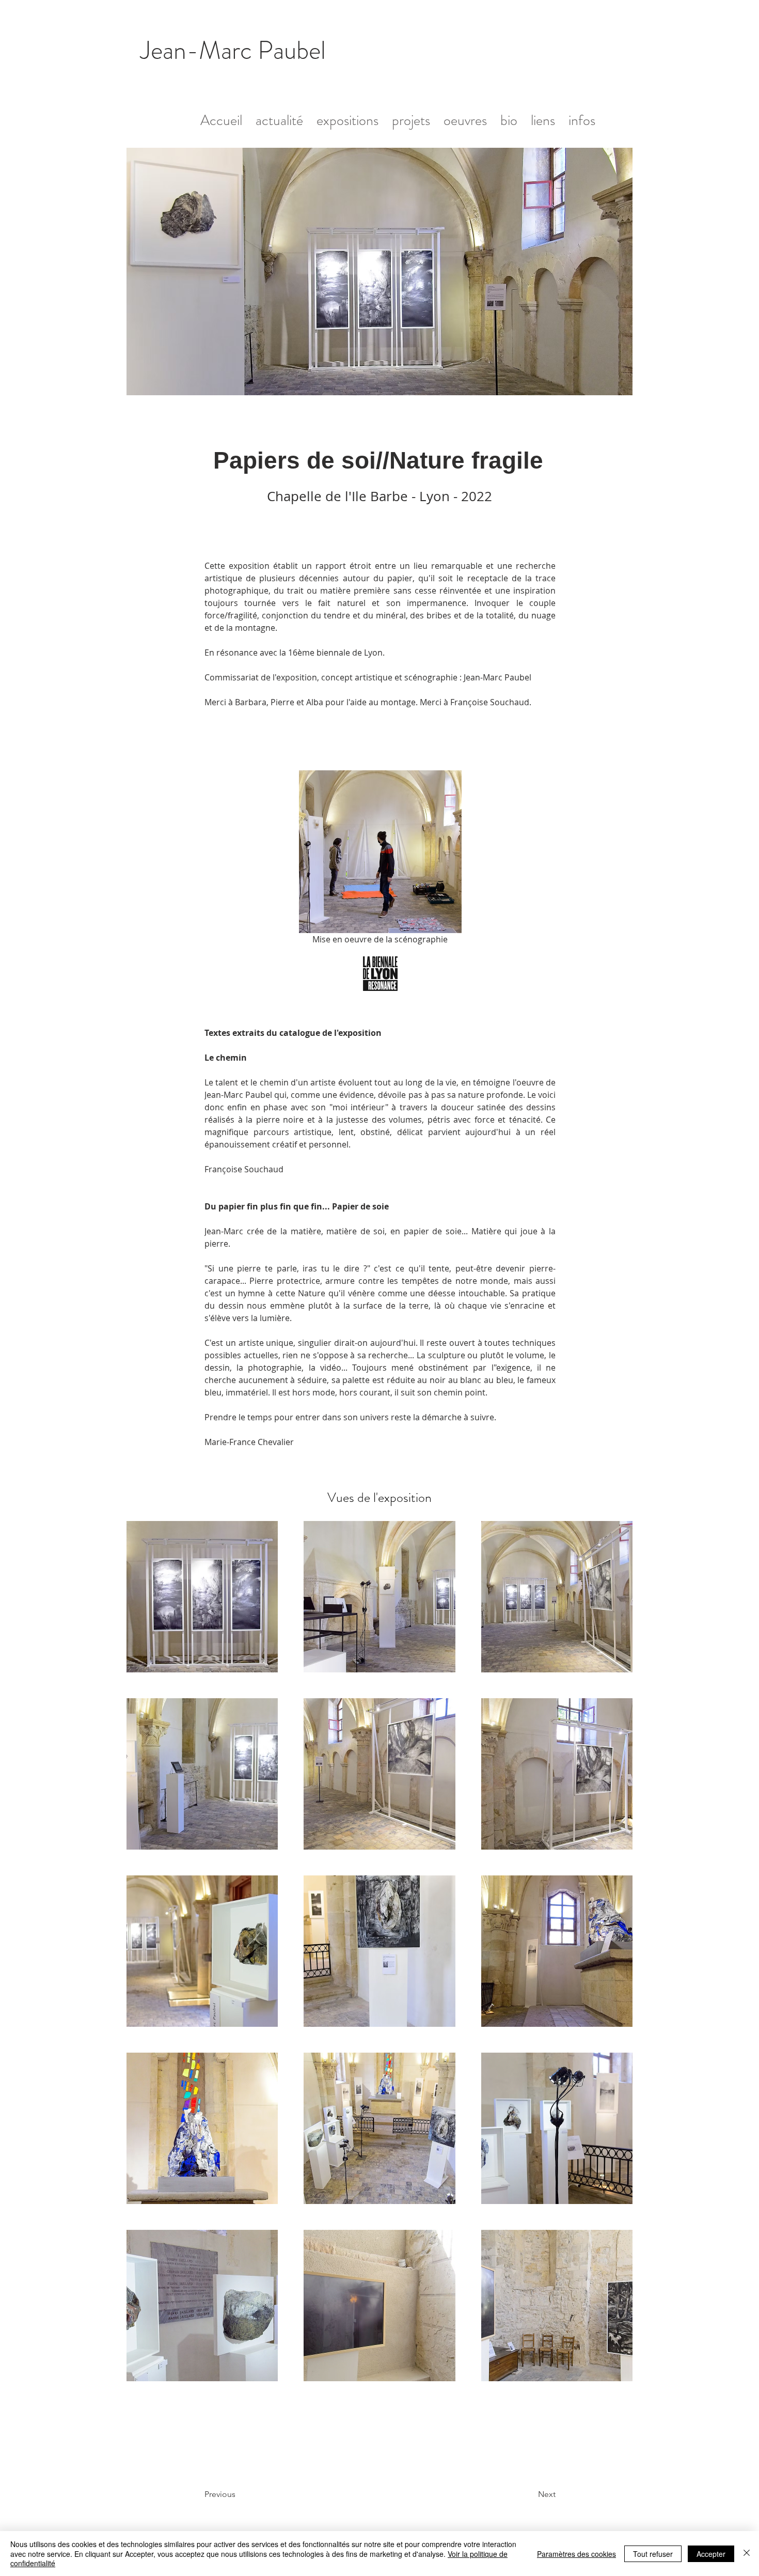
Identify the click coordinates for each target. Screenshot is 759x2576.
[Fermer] (747, 2554)
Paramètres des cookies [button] (576, 2554)
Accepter (711, 2554)
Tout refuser (653, 2554)
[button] (465, 116)
